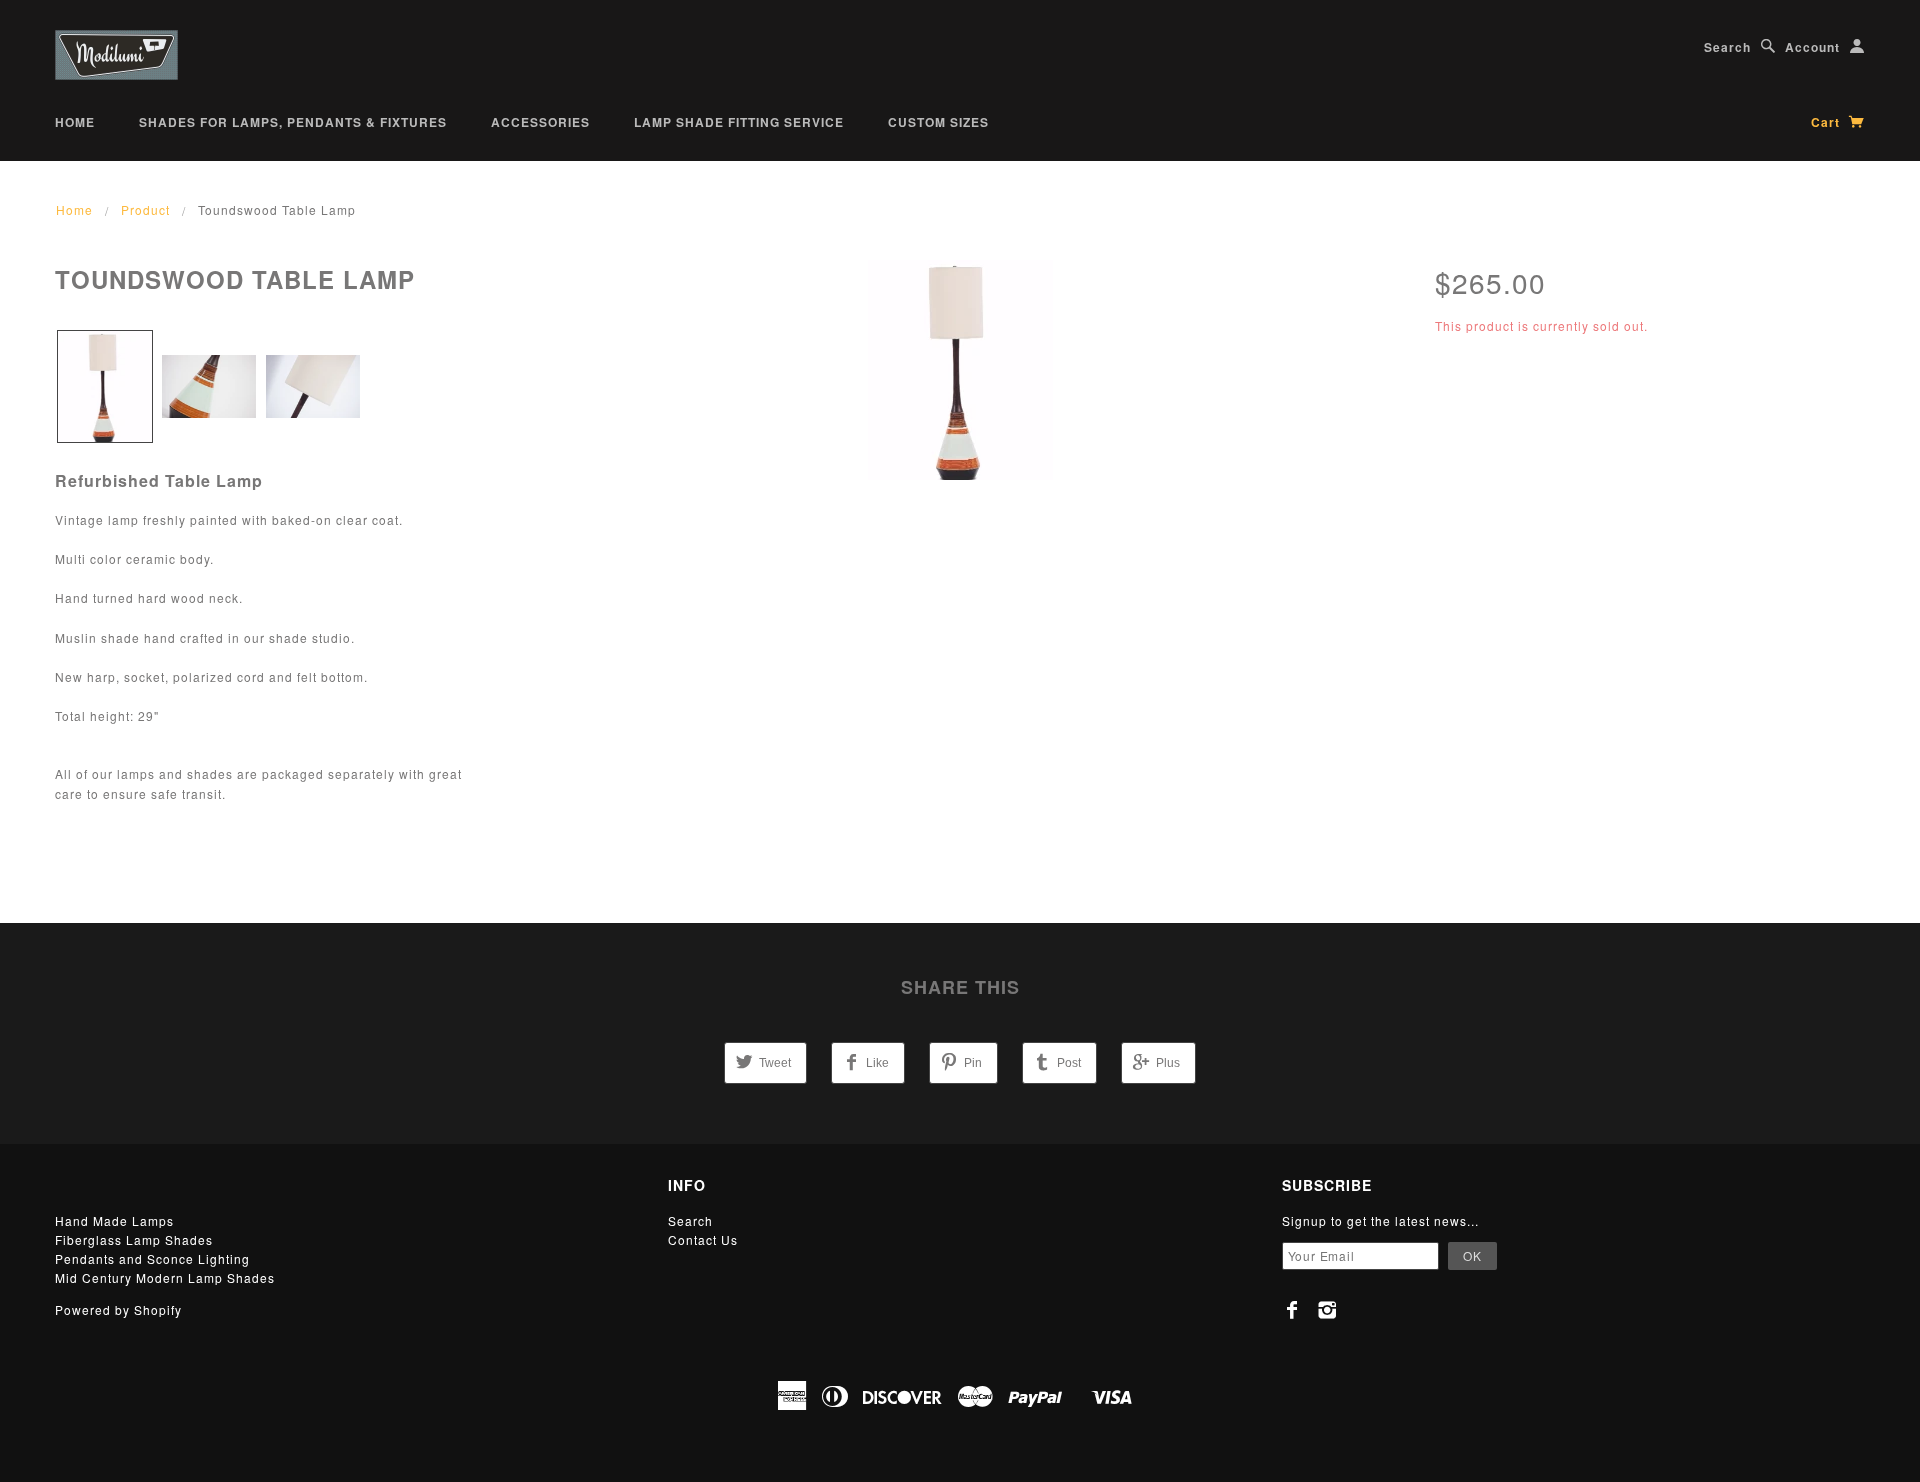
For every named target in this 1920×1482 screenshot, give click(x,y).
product (145, 209)
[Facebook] (1292, 1310)
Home (75, 122)
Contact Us (703, 1239)
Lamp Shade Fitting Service (739, 122)
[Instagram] (1327, 1310)
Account (1812, 47)
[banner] (116, 55)
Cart (1827, 122)
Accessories (540, 122)
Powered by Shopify (118, 1309)
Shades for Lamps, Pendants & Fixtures (293, 122)
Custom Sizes (938, 122)
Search (1727, 47)
